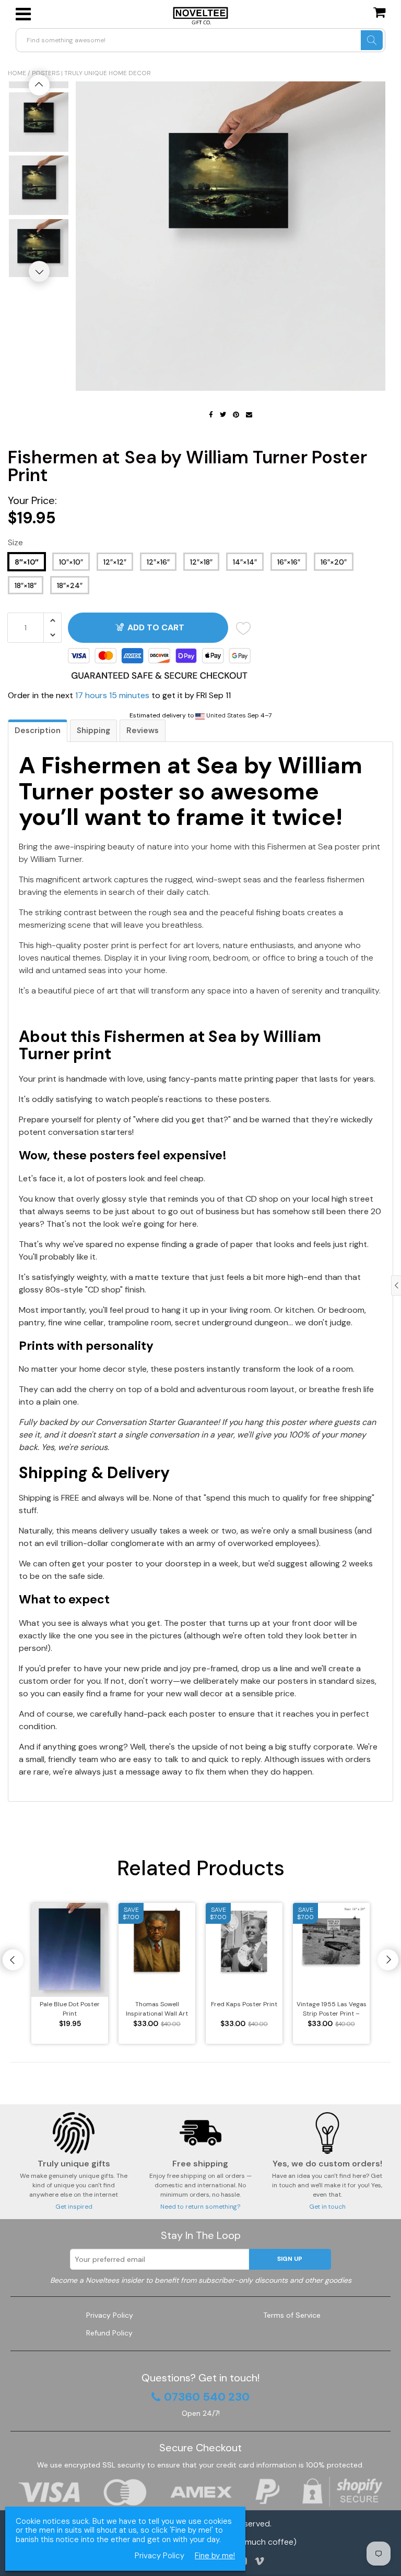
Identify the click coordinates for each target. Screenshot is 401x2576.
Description (38, 730)
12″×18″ (201, 562)
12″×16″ (158, 562)
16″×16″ (289, 562)
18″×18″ (26, 585)
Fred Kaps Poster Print (244, 2004)
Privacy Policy (110, 2315)
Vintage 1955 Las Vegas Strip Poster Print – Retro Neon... (332, 2009)
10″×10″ (71, 562)
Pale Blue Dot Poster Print (70, 2009)
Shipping (93, 730)
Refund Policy (109, 2333)
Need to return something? (200, 2207)
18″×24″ (70, 585)
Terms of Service (292, 2315)
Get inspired (74, 2207)
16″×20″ (334, 562)
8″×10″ (27, 562)
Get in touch (327, 2207)
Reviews (143, 730)
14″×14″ (245, 562)
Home (17, 73)
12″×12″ (115, 562)
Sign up (290, 2259)
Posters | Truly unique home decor (91, 73)
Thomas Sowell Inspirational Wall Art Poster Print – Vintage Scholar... (157, 2009)
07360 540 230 (207, 2397)
